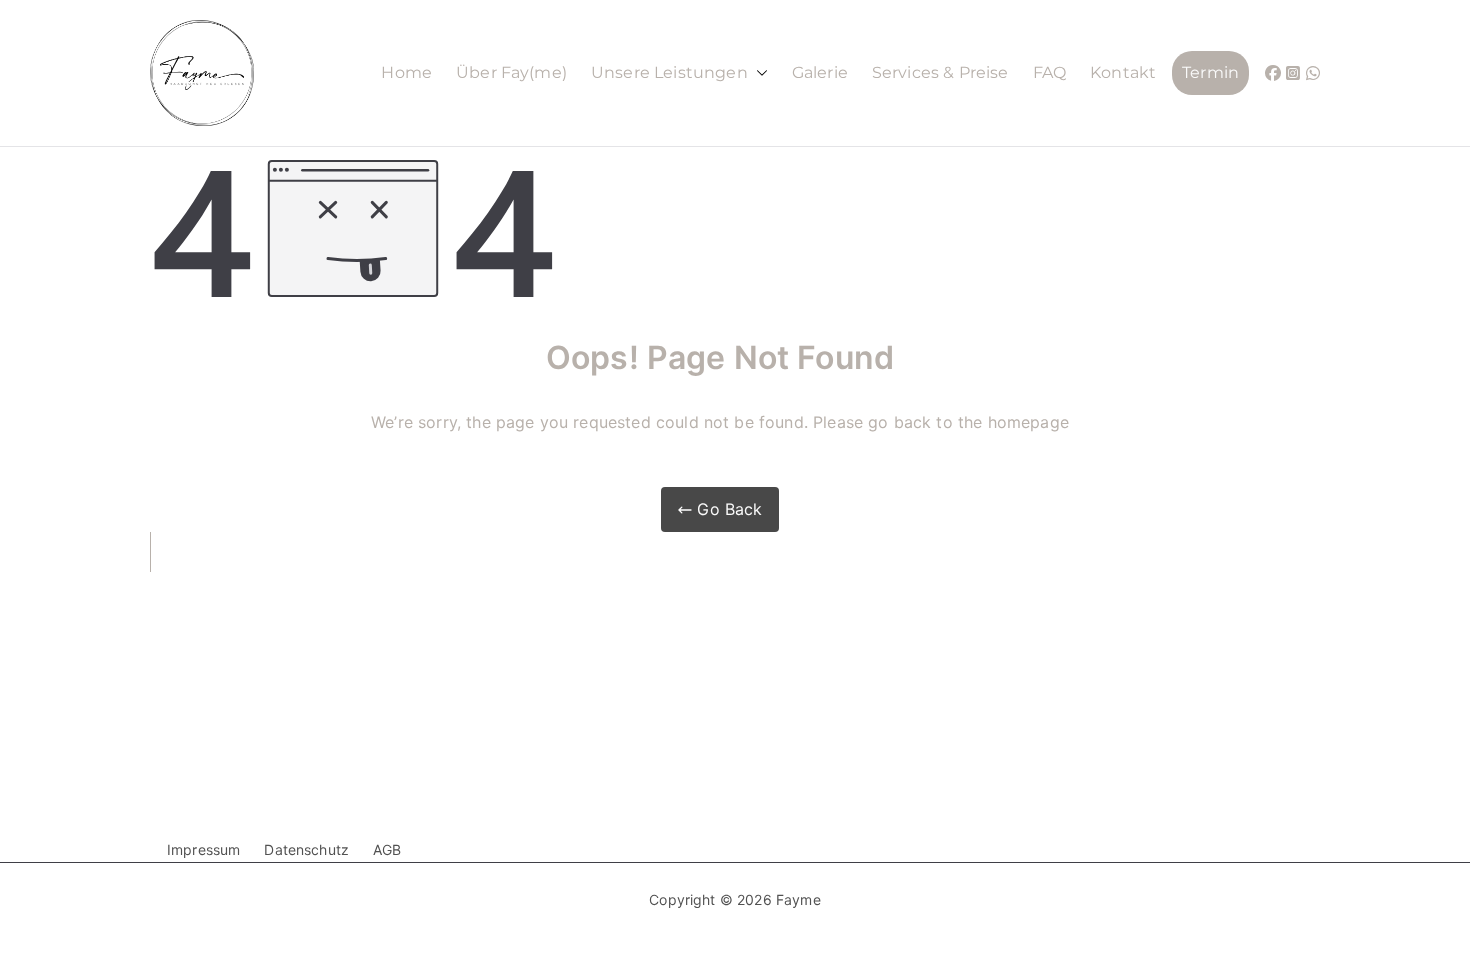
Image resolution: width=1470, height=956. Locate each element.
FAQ (1049, 72)
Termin (1210, 72)
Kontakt (1123, 72)
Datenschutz (306, 849)
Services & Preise (940, 72)
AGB (387, 849)
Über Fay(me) (511, 72)
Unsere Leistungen (669, 72)
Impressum (203, 849)
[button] (758, 73)
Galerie (820, 72)
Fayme (798, 899)
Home (406, 72)
